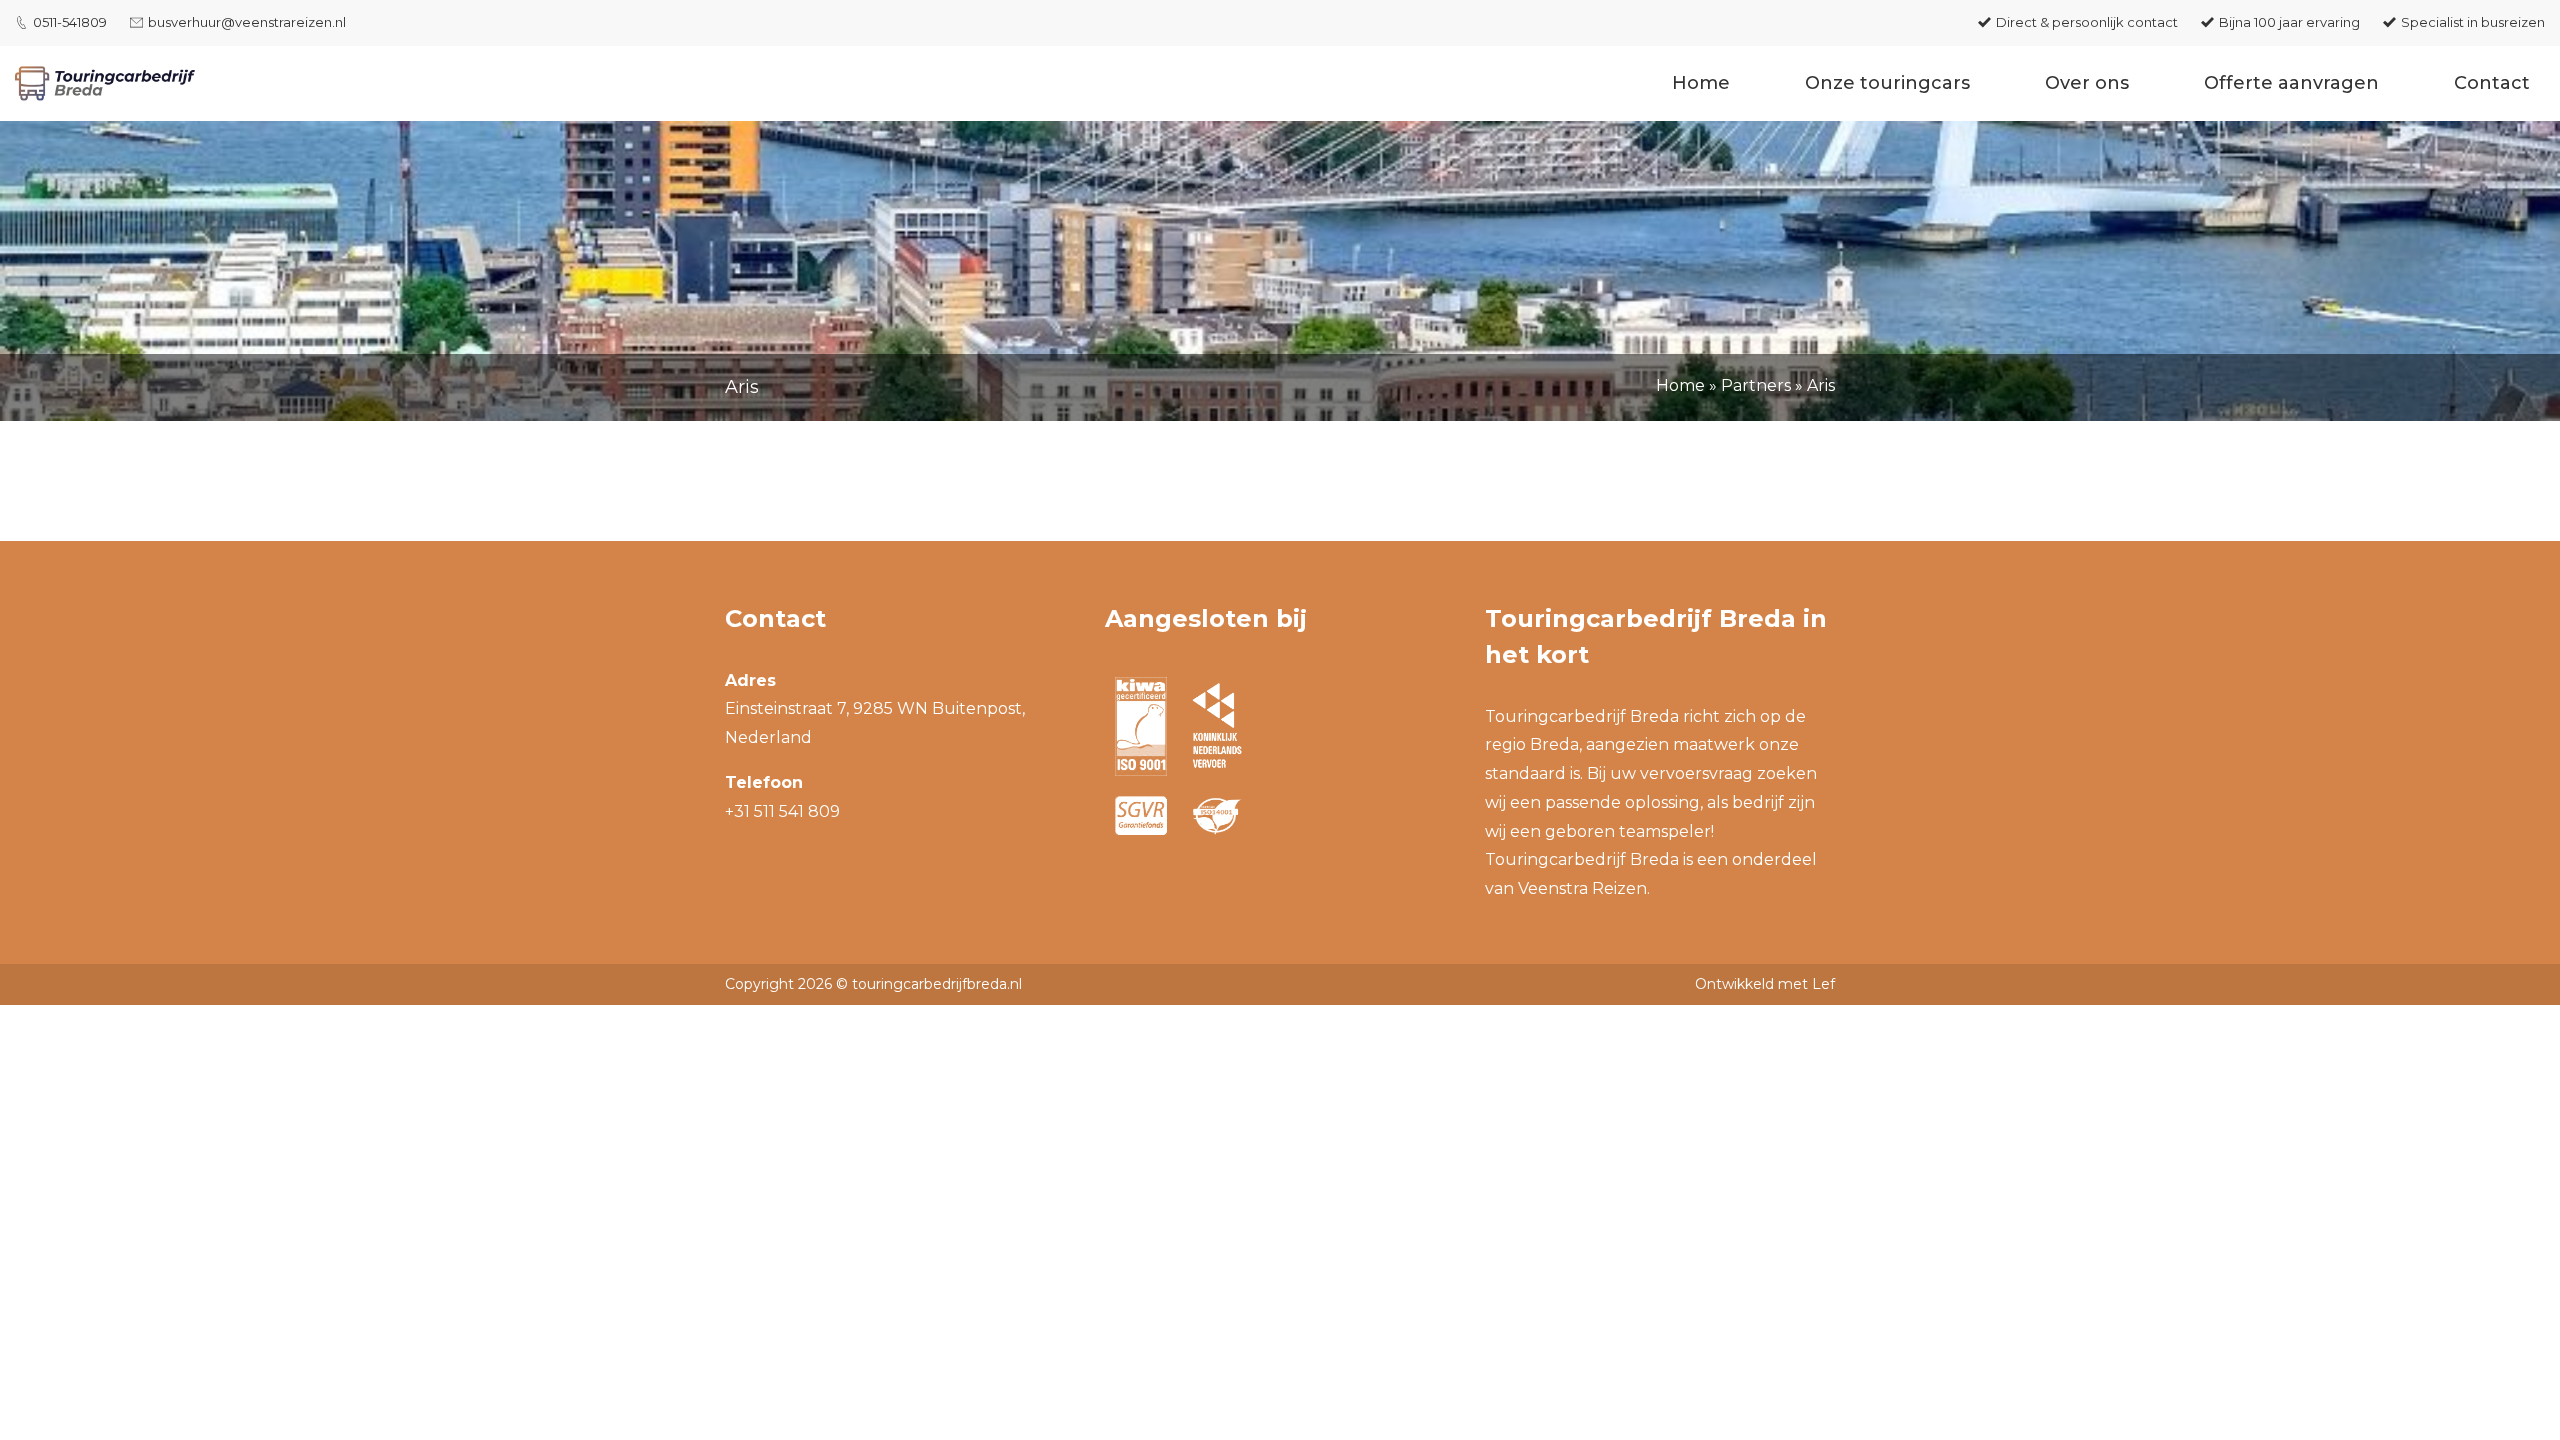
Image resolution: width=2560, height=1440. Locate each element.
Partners (1756, 385)
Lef (1823, 984)
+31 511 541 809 (782, 811)
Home (1701, 83)
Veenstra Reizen (1582, 888)
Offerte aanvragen (2291, 83)
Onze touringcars (1887, 83)
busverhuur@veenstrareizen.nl (247, 22)
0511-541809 (70, 22)
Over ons (2087, 83)
